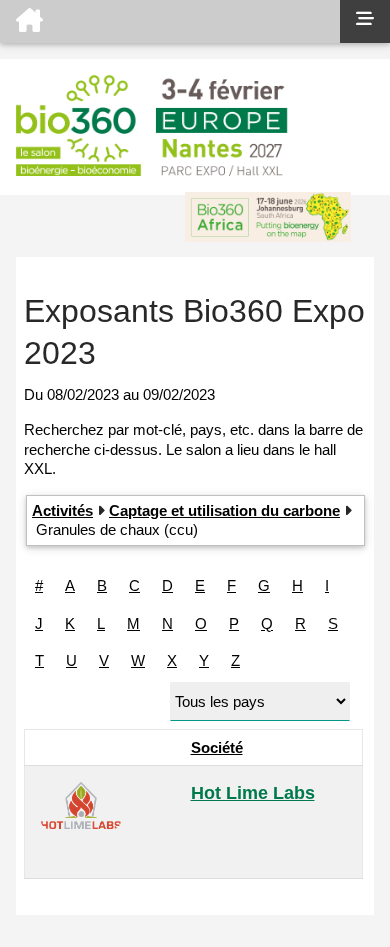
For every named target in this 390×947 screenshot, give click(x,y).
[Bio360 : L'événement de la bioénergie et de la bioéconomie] (170, 21)
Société (217, 747)
